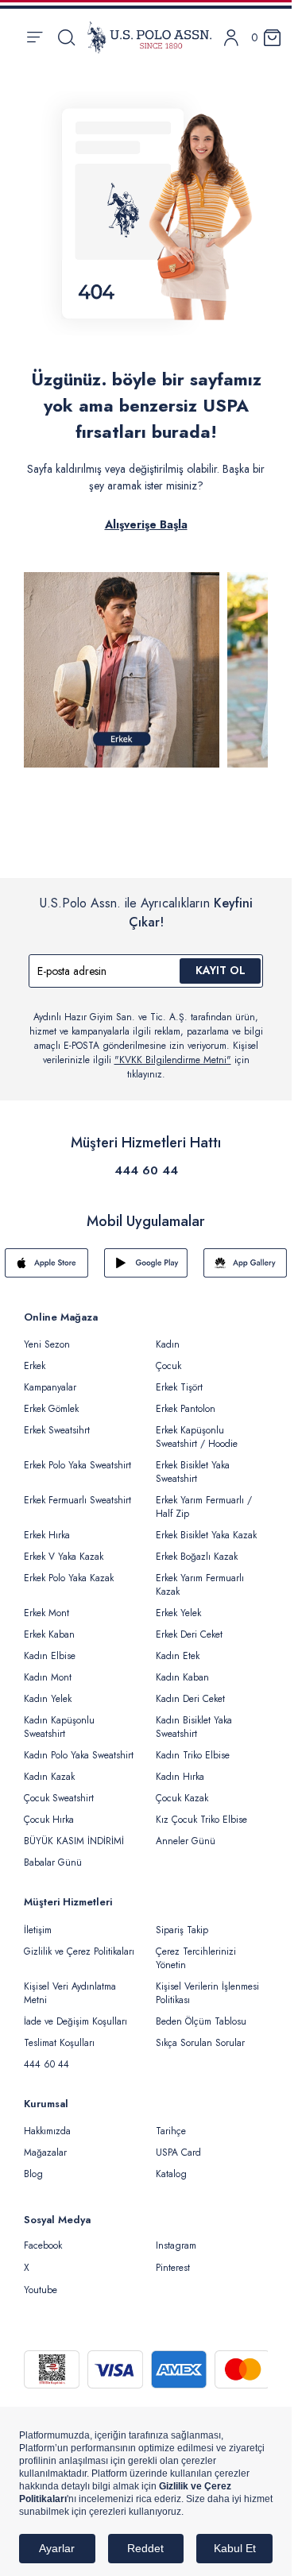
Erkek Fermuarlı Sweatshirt (77, 1500)
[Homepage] (149, 37)
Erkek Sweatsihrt (57, 1430)
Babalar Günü (53, 1862)
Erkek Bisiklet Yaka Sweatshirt (193, 1472)
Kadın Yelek (48, 1699)
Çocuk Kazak (182, 1798)
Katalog (171, 2174)
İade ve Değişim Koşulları (75, 2021)
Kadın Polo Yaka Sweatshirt (79, 1755)
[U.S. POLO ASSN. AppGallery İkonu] (245, 1263)
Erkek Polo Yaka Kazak (69, 1578)
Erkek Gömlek (51, 1409)
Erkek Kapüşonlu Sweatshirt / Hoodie (197, 1437)
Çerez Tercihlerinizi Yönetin (196, 1958)
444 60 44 (146, 1170)
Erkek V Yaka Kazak (64, 1557)
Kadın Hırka (180, 1777)
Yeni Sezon (47, 1344)
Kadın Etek (178, 1656)
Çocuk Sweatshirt (59, 1798)
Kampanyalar (50, 1387)
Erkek (35, 1366)
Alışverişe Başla (146, 524)
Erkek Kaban (49, 1634)
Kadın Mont (48, 1677)
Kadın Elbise (50, 1656)
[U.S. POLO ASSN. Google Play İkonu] (146, 1263)
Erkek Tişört (179, 1387)
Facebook (43, 2245)
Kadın (168, 1344)
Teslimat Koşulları (59, 2043)
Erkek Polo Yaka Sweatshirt (77, 1465)
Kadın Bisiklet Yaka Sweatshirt (194, 1727)
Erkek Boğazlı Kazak (197, 1557)
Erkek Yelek (178, 1613)
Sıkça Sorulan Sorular (200, 2043)
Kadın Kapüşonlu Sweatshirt (59, 1727)
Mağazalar (45, 2152)
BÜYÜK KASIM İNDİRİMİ (74, 1841)
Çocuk (168, 1366)
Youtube (41, 2290)
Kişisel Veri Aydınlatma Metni (70, 1993)
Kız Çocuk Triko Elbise (201, 1820)
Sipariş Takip (182, 1930)
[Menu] (35, 37)
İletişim (38, 1930)
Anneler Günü (186, 1841)
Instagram (176, 2245)
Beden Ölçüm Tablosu (201, 2021)
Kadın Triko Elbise (193, 1755)
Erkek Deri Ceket (189, 1634)
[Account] (231, 38)
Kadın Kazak (49, 1777)
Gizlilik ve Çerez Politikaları (79, 1951)
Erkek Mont (46, 1613)
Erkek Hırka (47, 1535)
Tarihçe (171, 2131)
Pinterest (173, 2268)
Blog (33, 2174)
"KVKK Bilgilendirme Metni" (173, 1060)
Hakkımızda (47, 2131)
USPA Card (178, 2152)
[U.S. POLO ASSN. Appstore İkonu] (46, 1263)
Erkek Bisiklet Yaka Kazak (206, 1535)
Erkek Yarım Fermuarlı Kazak (200, 1585)
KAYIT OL (221, 970)
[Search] (66, 37)
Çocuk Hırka (49, 1820)
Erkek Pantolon (186, 1409)
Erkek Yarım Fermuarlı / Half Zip (204, 1507)
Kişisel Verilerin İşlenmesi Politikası (207, 1993)
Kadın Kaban (182, 1677)
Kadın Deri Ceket (190, 1699)
